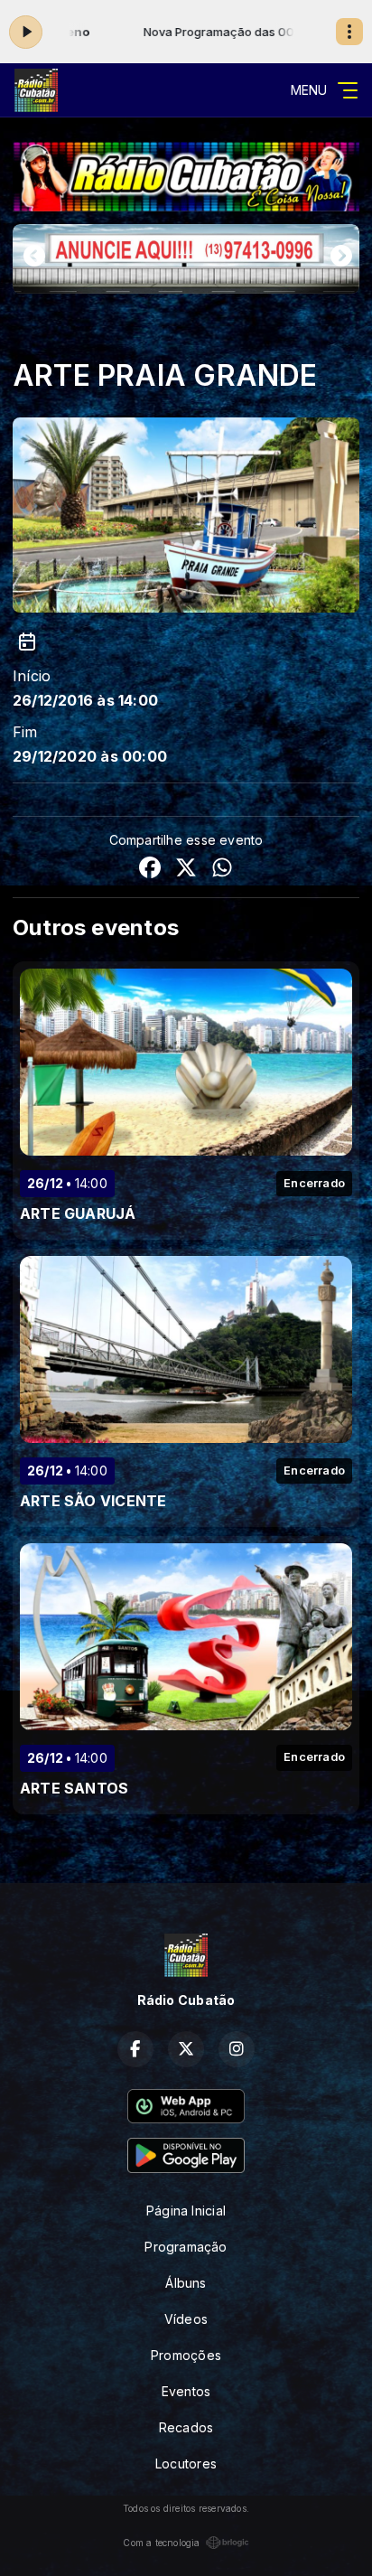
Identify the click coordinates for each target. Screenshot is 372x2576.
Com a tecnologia (161, 2543)
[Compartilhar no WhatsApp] (222, 870)
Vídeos (186, 2319)
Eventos (186, 2391)
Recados (186, 2427)
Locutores (186, 2464)
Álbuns (186, 2283)
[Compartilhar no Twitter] (186, 870)
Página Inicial (186, 2211)
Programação (186, 2247)
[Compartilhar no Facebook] (150, 870)
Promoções (186, 2355)
